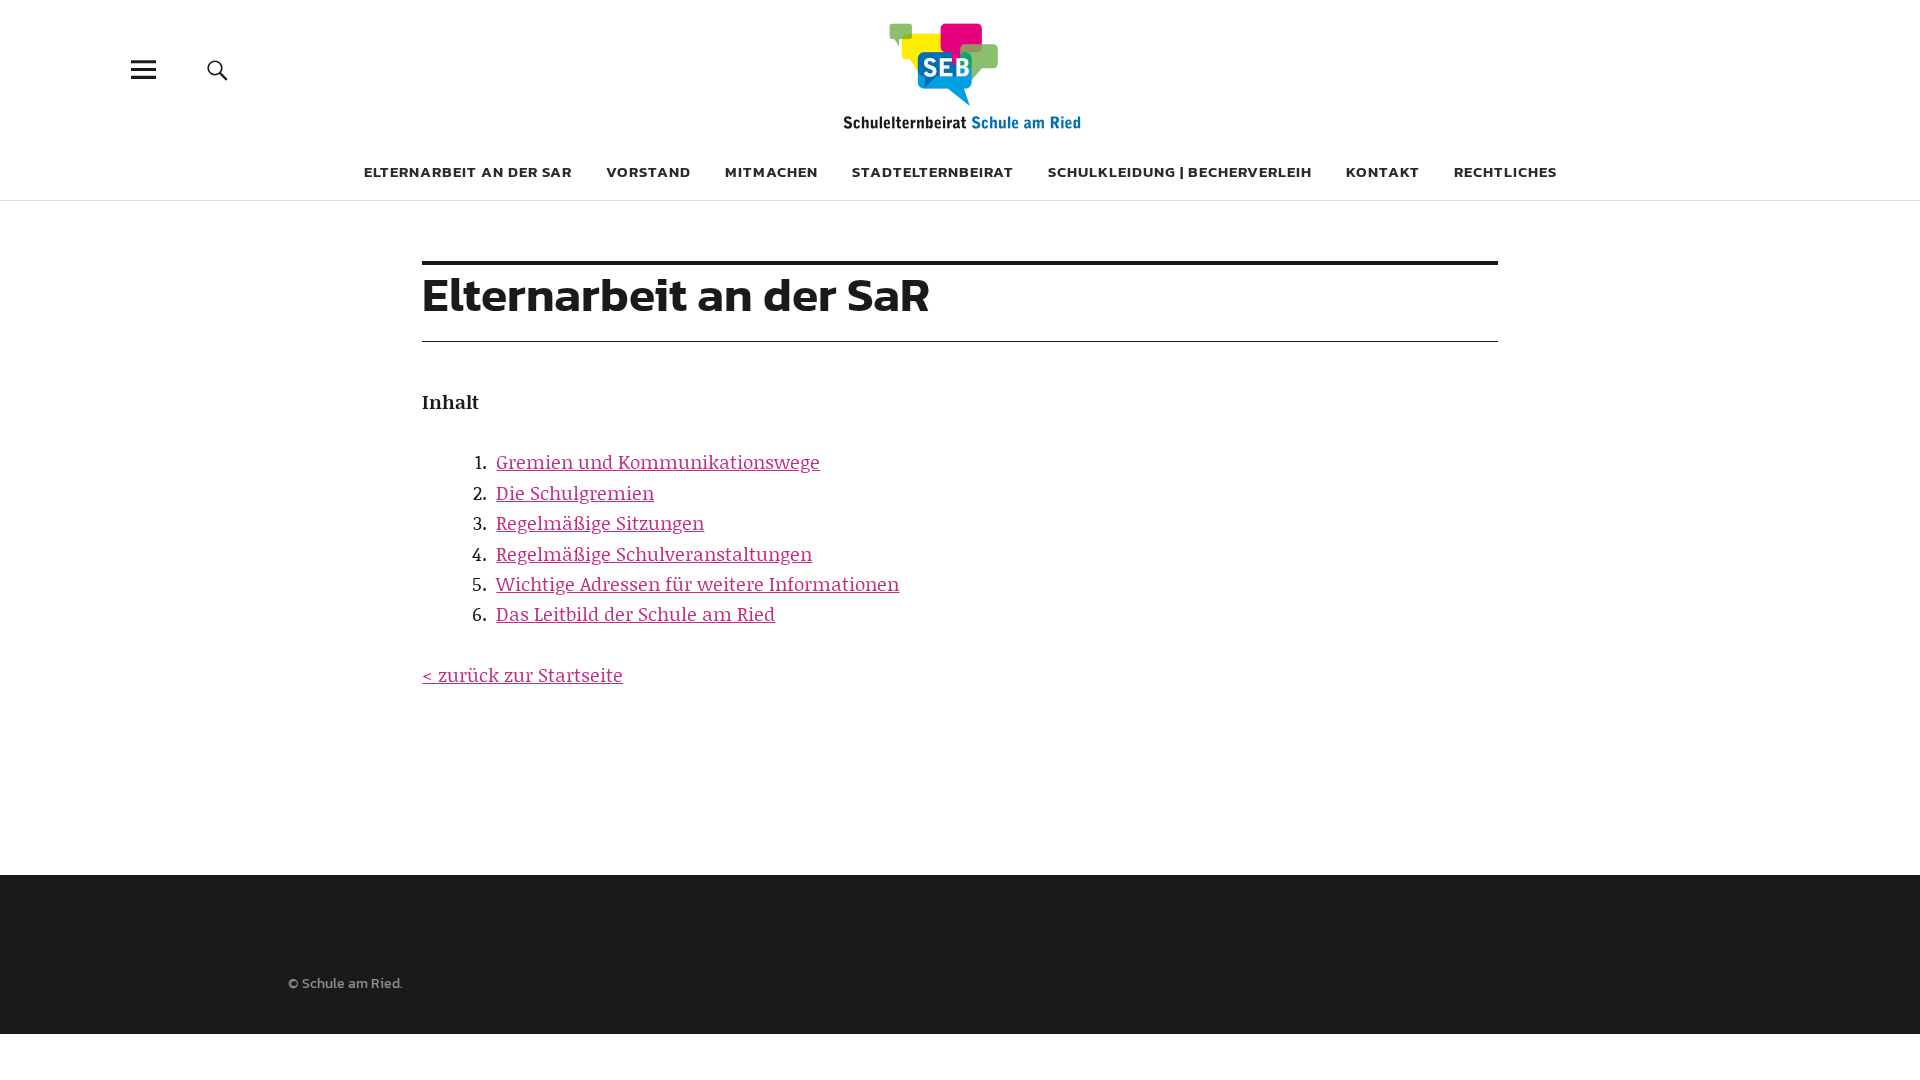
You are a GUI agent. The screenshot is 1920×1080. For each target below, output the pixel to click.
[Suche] (217, 69)
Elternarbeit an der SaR (468, 171)
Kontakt (1383, 171)
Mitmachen (771, 171)
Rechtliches (1505, 171)
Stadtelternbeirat (933, 171)
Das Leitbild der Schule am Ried (635, 613)
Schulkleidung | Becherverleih (1180, 171)
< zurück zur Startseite (522, 674)
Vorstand (648, 171)
